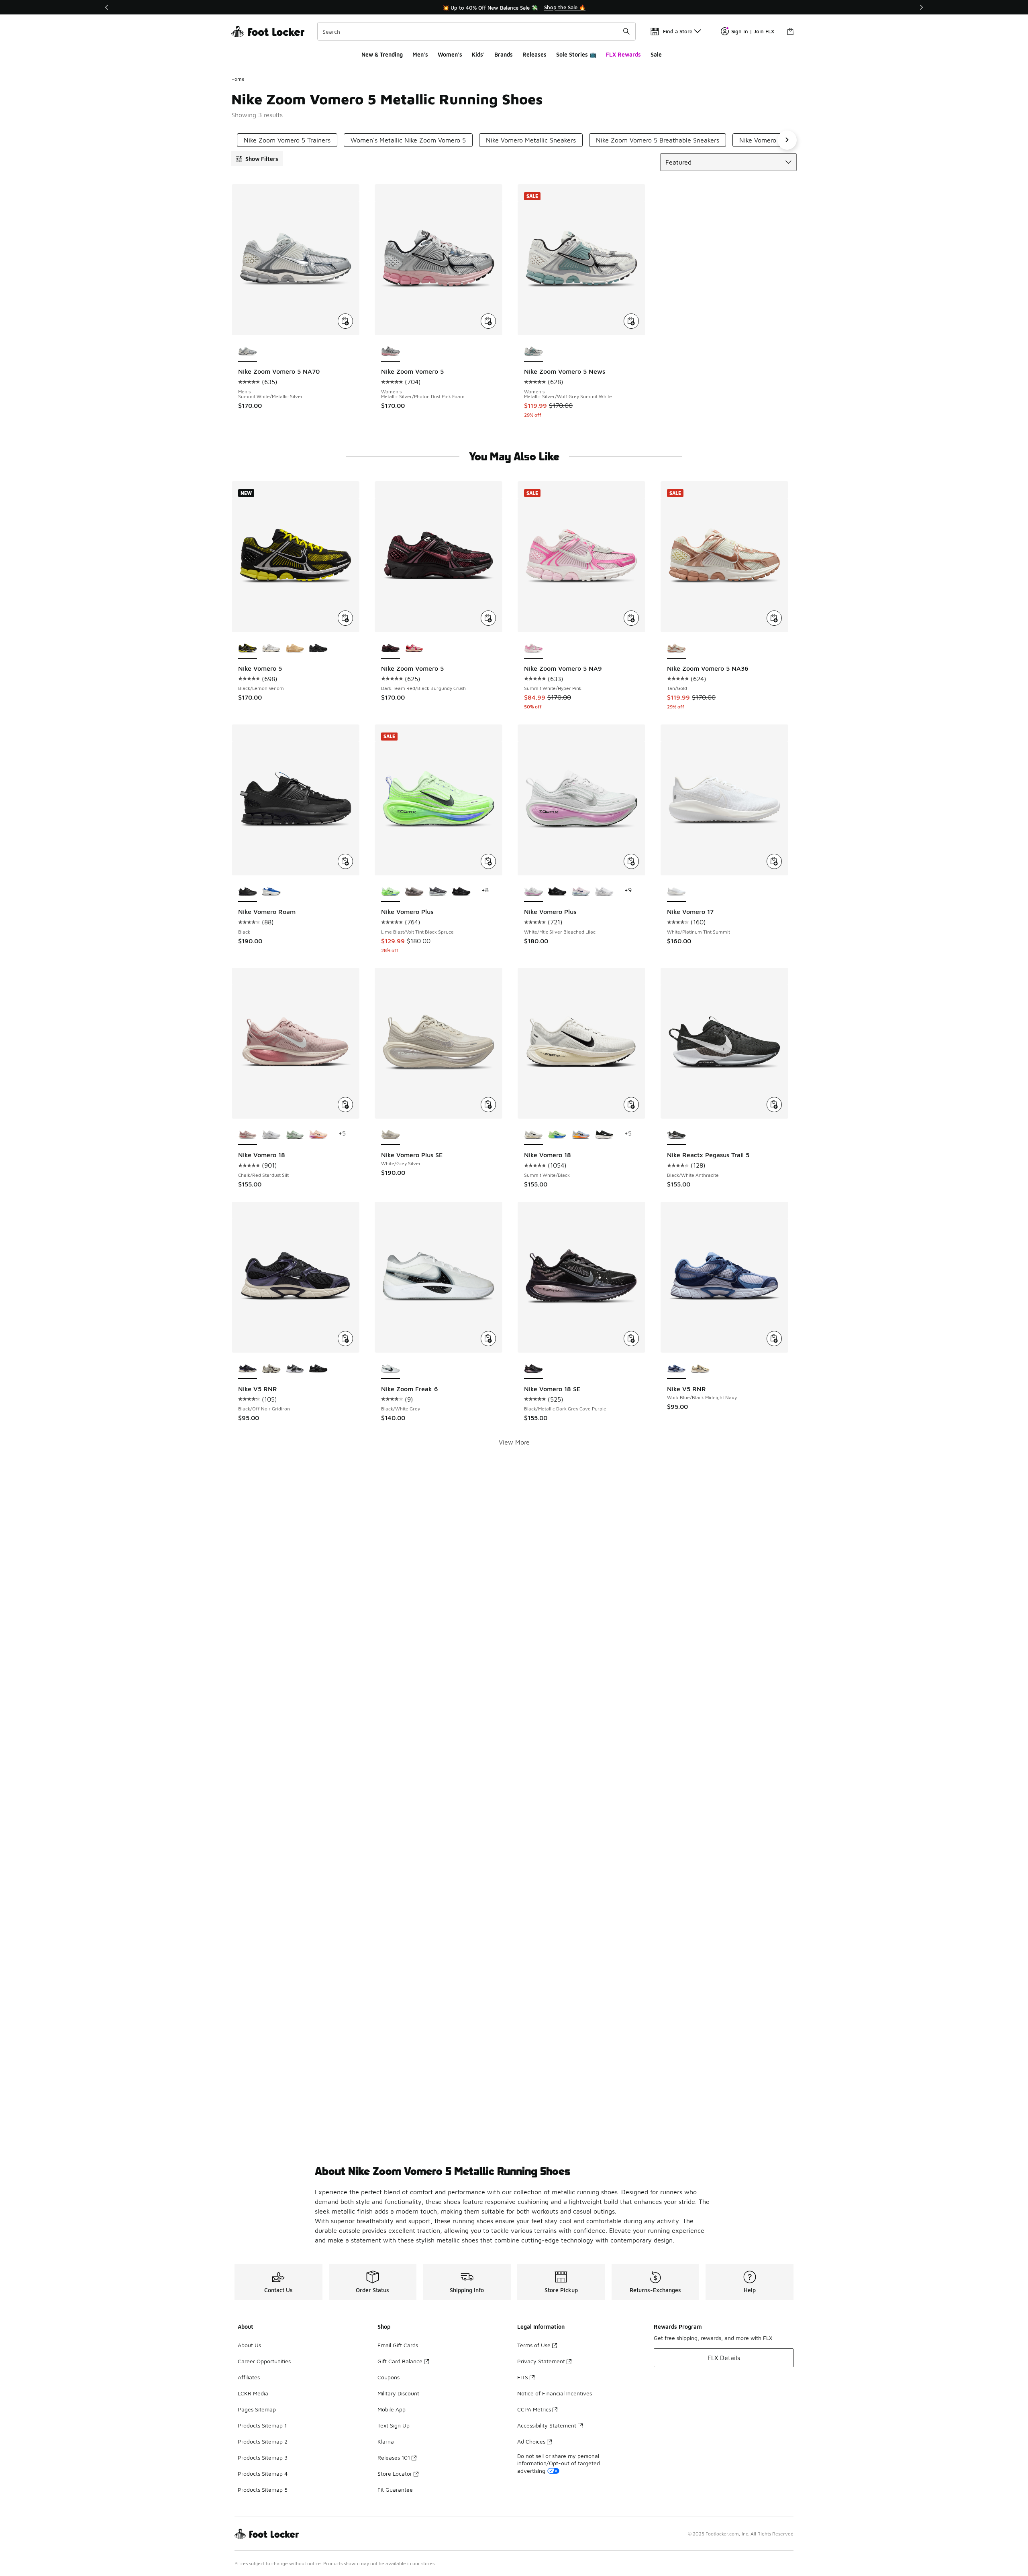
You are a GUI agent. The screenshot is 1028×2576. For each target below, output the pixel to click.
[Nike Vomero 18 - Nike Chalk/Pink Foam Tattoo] (318, 1135)
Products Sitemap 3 (263, 2457)
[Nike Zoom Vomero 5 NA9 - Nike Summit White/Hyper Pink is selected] (533, 649)
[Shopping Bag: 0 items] (790, 31)
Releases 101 (394, 2457)
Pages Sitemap (257, 2409)
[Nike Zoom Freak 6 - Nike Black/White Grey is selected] (391, 1369)
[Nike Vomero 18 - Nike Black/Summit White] (604, 1135)
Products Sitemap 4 (263, 2473)
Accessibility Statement (547, 2425)
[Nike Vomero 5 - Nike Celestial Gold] (295, 649)
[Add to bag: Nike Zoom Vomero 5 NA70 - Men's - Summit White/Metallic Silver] (345, 321)
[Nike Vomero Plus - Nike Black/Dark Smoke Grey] (461, 892)
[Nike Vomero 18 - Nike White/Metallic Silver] (271, 1135)
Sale (656, 54)
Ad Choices (531, 2441)
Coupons (389, 2377)
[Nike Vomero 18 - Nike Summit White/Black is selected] (533, 1135)
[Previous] (107, 7)
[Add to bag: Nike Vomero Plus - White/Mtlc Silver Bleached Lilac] (631, 861)
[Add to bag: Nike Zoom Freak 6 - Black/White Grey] (488, 1339)
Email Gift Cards (398, 2345)
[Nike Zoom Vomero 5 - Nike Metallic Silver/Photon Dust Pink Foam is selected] (391, 352)
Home (238, 79)
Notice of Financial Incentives (555, 2393)
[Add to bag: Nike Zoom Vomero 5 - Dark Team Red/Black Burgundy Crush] (488, 618)
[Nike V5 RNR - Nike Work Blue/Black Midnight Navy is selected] (676, 1369)
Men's (420, 54)
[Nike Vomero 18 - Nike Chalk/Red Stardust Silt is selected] (248, 1135)
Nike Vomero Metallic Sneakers (531, 140)
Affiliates (249, 2377)
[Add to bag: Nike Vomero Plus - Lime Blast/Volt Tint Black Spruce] (488, 861)
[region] (514, 7)
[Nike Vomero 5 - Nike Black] (318, 649)
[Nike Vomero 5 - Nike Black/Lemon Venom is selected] (248, 649)
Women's (450, 54)
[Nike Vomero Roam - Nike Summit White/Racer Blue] (271, 892)
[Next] (921, 7)
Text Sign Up (394, 2425)
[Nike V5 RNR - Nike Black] (318, 1369)
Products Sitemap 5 (263, 2490)
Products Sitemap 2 (263, 2441)
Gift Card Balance (400, 2361)
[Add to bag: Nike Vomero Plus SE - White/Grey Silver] (488, 1105)
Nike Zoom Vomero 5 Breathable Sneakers (658, 140)
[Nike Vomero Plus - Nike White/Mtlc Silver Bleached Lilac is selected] (533, 892)
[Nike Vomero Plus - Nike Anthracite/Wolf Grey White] (438, 892)
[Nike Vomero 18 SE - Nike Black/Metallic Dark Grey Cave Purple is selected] (533, 1369)
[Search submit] (626, 31)
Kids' (478, 54)
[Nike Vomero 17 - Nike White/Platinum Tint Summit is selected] (676, 892)
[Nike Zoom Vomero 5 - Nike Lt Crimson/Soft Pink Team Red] (414, 649)
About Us (249, 2345)
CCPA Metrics (534, 2409)
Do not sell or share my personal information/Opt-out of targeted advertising (559, 2463)
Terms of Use (534, 2345)
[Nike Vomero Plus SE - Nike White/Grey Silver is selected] (391, 1135)
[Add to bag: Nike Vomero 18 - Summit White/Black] (631, 1105)
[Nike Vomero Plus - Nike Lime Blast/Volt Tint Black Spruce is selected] (391, 892)
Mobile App (392, 2409)
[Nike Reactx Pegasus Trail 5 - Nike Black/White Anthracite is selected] (676, 1135)
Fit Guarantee (395, 2490)
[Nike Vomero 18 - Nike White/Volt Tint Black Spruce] (557, 1135)
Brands (504, 54)
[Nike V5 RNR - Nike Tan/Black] (700, 1369)
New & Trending (382, 54)
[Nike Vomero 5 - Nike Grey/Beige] (271, 649)
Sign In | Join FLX (753, 31)
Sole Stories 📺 (576, 54)
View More (514, 1442)
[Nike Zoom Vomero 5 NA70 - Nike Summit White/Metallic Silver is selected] (248, 352)
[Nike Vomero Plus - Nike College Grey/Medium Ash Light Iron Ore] (414, 892)
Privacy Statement (541, 2361)
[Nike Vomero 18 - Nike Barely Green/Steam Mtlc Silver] (295, 1135)
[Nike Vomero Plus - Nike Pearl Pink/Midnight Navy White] (581, 892)
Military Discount (398, 2393)
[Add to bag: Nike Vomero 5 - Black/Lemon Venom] (345, 618)
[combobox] (476, 31)
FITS (523, 2377)
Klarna (386, 2441)
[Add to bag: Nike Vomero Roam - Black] (345, 861)
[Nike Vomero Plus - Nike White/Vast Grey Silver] (604, 892)
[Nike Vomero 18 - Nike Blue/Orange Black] (581, 1135)
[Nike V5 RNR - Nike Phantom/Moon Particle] (271, 1369)
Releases (534, 54)
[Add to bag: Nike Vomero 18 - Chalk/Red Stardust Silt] (345, 1105)
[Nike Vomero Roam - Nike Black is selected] (248, 892)
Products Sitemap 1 (262, 2425)
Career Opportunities (264, 2361)
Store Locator (395, 2473)
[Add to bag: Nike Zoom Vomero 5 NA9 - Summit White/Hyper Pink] (631, 618)
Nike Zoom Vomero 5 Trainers (287, 140)
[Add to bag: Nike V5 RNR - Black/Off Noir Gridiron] (345, 1339)
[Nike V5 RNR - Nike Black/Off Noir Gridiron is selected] (248, 1369)
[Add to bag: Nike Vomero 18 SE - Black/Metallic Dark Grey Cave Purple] (631, 1339)
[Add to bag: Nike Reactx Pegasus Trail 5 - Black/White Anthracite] (774, 1105)
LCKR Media (253, 2393)
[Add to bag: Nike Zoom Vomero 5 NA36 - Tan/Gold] (774, 618)
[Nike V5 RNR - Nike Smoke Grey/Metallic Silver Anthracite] (295, 1369)
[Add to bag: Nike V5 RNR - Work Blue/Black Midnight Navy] (774, 1339)
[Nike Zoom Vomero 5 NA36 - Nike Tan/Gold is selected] (676, 649)
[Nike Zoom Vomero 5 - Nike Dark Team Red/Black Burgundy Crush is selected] (391, 649)
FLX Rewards (623, 54)
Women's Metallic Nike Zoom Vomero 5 (408, 140)
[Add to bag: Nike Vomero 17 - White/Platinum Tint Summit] (774, 861)
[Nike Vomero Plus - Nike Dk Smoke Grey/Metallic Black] (557, 892)
